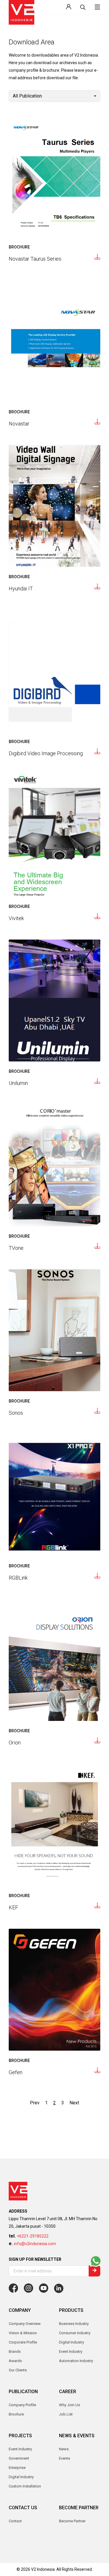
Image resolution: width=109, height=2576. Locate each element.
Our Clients (18, 2370)
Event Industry (20, 2449)
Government (19, 2458)
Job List (66, 2414)
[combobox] (54, 96)
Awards (15, 2361)
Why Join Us (69, 2405)
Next (74, 2103)
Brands (15, 2351)
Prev (35, 2103)
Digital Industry (21, 2477)
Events (65, 2458)
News (64, 2449)
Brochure (16, 2414)
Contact (15, 2521)
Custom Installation (25, 2486)
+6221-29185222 (33, 2236)
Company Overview (25, 2324)
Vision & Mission (23, 2333)
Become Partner (72, 2521)
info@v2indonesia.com (35, 2244)
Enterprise (17, 2468)
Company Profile (22, 2405)
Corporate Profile (23, 2342)
